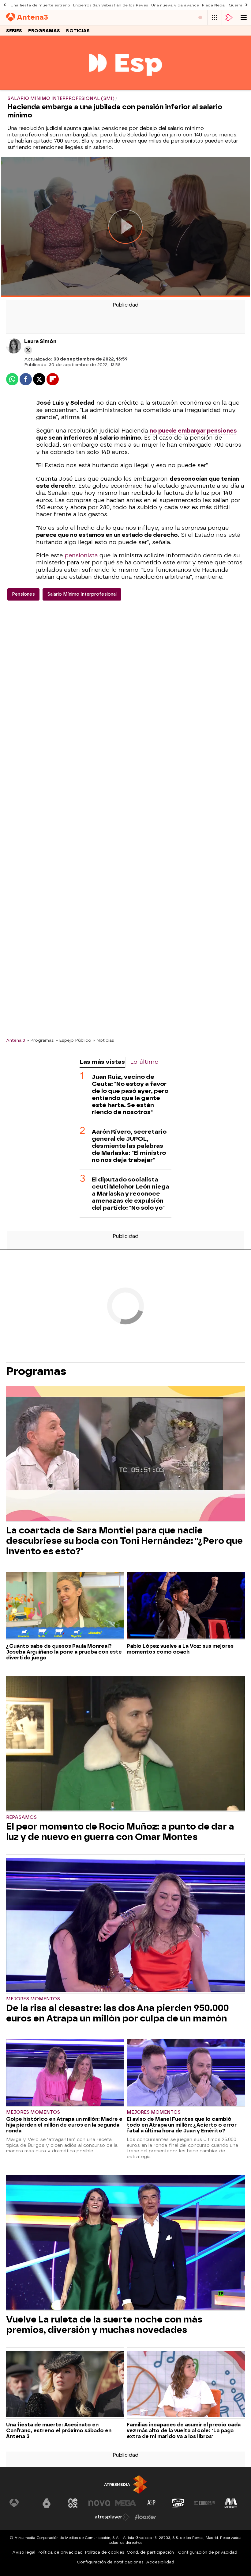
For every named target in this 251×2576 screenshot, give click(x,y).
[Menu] (244, 18)
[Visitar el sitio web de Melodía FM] (231, 2503)
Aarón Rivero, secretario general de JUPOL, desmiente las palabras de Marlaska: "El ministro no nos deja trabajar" (129, 1146)
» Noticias (104, 1040)
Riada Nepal (214, 5)
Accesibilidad (160, 2562)
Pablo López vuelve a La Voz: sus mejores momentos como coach (180, 1649)
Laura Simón (40, 341)
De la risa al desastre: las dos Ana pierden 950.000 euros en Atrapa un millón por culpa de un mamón (118, 2013)
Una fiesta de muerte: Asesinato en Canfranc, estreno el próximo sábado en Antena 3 (59, 2431)
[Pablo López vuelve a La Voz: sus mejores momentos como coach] (186, 1606)
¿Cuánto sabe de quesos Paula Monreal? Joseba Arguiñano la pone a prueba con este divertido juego (64, 1652)
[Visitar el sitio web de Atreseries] (152, 2503)
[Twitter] (28, 350)
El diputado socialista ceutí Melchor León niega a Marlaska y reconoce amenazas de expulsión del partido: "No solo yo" (131, 1194)
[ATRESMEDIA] (125, 2484)
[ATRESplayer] (229, 18)
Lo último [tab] (144, 1062)
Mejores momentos (33, 1999)
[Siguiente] (246, 5)
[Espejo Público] (125, 86)
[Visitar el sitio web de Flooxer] (145, 2517)
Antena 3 (16, 1040)
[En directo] (200, 18)
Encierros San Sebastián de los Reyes (111, 5)
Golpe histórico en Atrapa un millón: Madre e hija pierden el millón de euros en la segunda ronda (64, 2125)
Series (14, 31)
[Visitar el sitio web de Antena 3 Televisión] (20, 2503)
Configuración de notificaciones (110, 2562)
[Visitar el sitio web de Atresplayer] (112, 2517)
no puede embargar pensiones (193, 431)
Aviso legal (24, 2552)
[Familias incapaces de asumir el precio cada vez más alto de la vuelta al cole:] (186, 2385)
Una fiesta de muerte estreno (40, 5)
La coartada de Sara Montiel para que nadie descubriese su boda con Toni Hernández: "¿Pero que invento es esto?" (124, 1541)
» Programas (40, 1040)
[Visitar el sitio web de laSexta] (47, 2503)
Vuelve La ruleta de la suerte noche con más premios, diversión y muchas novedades (104, 2325)
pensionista (81, 555)
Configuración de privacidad (208, 2552)
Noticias (78, 31)
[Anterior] (5, 5)
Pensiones (23, 594)
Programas (44, 31)
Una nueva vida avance (175, 5)
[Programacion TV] (215, 18)
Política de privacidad (60, 2552)
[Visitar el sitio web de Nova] (99, 2503)
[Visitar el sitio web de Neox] (73, 2503)
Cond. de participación (150, 2552)
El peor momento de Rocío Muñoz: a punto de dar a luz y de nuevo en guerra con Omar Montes (120, 1832)
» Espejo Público (73, 1040)
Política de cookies (105, 2552)
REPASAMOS (21, 1817)
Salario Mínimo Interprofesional (82, 594)
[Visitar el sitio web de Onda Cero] (178, 2503)
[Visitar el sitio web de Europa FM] (204, 2503)
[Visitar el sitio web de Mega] (125, 2503)
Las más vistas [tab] (102, 1062)
